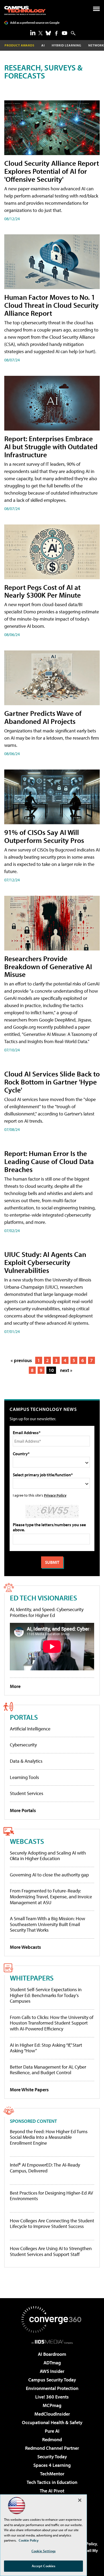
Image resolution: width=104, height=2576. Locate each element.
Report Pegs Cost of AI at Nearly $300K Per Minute (43, 591)
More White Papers (29, 2090)
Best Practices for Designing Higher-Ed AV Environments (51, 2196)
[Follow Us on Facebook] (56, 33)
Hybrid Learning (67, 45)
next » (66, 1370)
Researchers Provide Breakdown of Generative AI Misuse (48, 966)
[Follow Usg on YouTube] (65, 33)
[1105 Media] (52, 2342)
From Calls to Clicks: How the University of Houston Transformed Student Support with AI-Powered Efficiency (52, 2023)
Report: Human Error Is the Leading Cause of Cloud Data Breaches (49, 1161)
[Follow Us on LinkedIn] (33, 33)
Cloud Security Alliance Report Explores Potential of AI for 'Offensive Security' (52, 171)
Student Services (27, 1793)
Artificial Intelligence (30, 1729)
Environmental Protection (52, 2388)
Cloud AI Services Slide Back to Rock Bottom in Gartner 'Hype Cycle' (52, 1082)
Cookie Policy (29, 2540)
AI (43, 45)
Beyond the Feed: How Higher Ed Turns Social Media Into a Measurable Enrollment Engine (49, 2137)
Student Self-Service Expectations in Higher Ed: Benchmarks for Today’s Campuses (46, 1995)
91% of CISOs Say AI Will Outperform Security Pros (44, 836)
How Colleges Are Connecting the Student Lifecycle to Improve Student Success (52, 2224)
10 (51, 1370)
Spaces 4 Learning (52, 2465)
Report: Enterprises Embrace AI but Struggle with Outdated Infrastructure (51, 446)
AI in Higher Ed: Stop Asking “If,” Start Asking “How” (46, 2048)
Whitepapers (32, 1978)
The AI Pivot (52, 2491)
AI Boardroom (52, 2354)
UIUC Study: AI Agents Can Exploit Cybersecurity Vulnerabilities (45, 1262)
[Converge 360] (52, 2319)
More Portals (23, 1810)
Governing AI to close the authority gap (49, 1875)
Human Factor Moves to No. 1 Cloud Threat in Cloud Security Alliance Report (51, 305)
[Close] (80, 2500)
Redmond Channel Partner (52, 2448)
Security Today (52, 2457)
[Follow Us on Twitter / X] (41, 33)
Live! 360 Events (52, 2397)
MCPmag (52, 2405)
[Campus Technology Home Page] (25, 10)
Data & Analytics (26, 1761)
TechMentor (52, 2474)
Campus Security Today (52, 2380)
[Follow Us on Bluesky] (48, 33)
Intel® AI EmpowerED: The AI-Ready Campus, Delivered (45, 2168)
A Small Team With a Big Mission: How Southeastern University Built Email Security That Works (47, 1924)
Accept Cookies (44, 2566)
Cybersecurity (23, 1745)
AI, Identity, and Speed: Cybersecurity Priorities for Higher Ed (47, 1612)
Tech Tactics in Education (52, 2482)
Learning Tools (24, 1777)
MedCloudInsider (52, 2414)
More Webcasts (25, 1947)
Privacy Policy (55, 1495)
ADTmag (52, 2363)
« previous (21, 1360)
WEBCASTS (27, 1841)
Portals (24, 1717)
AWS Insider (52, 2371)
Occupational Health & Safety (52, 2422)
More (15, 1686)
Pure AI (52, 2431)
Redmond (52, 2439)
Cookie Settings (43, 2551)
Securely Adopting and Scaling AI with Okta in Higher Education (48, 1856)
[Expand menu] (96, 10)
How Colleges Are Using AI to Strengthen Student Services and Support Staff (51, 2251)
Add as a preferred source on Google (35, 23)
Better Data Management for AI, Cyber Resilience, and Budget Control (48, 2070)
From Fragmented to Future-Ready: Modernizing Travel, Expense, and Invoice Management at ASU (51, 1896)
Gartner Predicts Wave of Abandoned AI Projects (43, 717)
